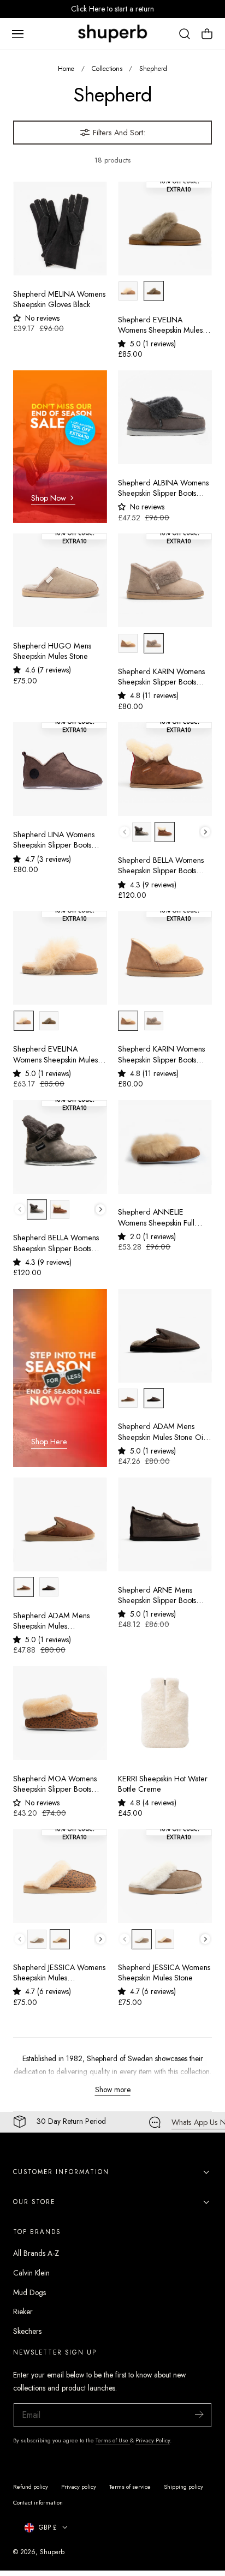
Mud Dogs (29, 2292)
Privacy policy (79, 2487)
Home (66, 68)
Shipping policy (183, 2487)
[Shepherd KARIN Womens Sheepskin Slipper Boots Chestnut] (165, 958)
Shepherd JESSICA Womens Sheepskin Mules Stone (164, 1973)
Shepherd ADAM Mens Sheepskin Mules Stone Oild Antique (164, 1432)
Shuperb (52, 2552)
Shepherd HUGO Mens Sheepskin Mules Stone (52, 651)
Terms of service (130, 2487)
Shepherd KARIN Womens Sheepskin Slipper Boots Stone (161, 677)
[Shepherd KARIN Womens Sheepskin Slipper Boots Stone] (165, 580)
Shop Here (49, 1442)
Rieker (23, 2311)
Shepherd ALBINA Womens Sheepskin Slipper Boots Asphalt (163, 488)
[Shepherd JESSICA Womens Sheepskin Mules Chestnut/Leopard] (60, 1876)
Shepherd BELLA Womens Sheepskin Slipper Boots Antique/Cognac (161, 866)
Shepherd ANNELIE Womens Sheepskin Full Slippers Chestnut (156, 1218)
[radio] (128, 291)
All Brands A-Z (36, 2253)
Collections (107, 68)
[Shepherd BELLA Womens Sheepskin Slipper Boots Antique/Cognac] (165, 769)
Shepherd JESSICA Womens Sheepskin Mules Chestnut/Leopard (59, 1973)
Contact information (38, 2502)
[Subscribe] (199, 2414)
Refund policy (31, 2487)
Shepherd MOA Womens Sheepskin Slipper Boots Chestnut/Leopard (55, 1784)
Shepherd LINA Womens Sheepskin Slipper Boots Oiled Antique (54, 840)
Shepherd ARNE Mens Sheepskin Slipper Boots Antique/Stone (157, 1596)
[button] (17, 34)
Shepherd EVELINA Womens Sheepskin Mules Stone (160, 325)
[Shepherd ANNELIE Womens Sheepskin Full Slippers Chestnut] (165, 1147)
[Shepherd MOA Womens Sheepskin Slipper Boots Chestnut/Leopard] (60, 1713)
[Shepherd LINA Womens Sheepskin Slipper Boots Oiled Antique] (60, 769)
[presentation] (206, 832)
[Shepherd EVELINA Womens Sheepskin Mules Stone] (165, 229)
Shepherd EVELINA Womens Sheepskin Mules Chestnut (55, 1055)
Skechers (27, 2331)
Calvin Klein (31, 2273)
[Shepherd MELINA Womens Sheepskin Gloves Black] (60, 229)
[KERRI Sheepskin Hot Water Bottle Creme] (165, 1713)
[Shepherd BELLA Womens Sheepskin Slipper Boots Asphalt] (60, 1147)
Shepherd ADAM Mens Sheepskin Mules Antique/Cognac (51, 1621)
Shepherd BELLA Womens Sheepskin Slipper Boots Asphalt (56, 1243)
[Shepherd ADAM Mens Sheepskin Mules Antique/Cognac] (60, 1524)
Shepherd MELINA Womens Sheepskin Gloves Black (59, 299)
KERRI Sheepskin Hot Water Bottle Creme (163, 1784)
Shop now (49, 498)
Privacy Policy (153, 2440)
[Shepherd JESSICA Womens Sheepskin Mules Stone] (165, 1876)
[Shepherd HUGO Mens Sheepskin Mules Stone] (60, 580)
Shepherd (153, 68)
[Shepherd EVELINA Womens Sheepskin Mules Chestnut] (60, 958)
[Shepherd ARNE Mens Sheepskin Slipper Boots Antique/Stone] (165, 1524)
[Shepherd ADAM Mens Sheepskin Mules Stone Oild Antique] (165, 1336)
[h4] (60, 447)
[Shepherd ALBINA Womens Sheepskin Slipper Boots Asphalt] (165, 417)
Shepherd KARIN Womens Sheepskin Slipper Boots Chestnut (161, 1055)
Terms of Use (113, 2440)
